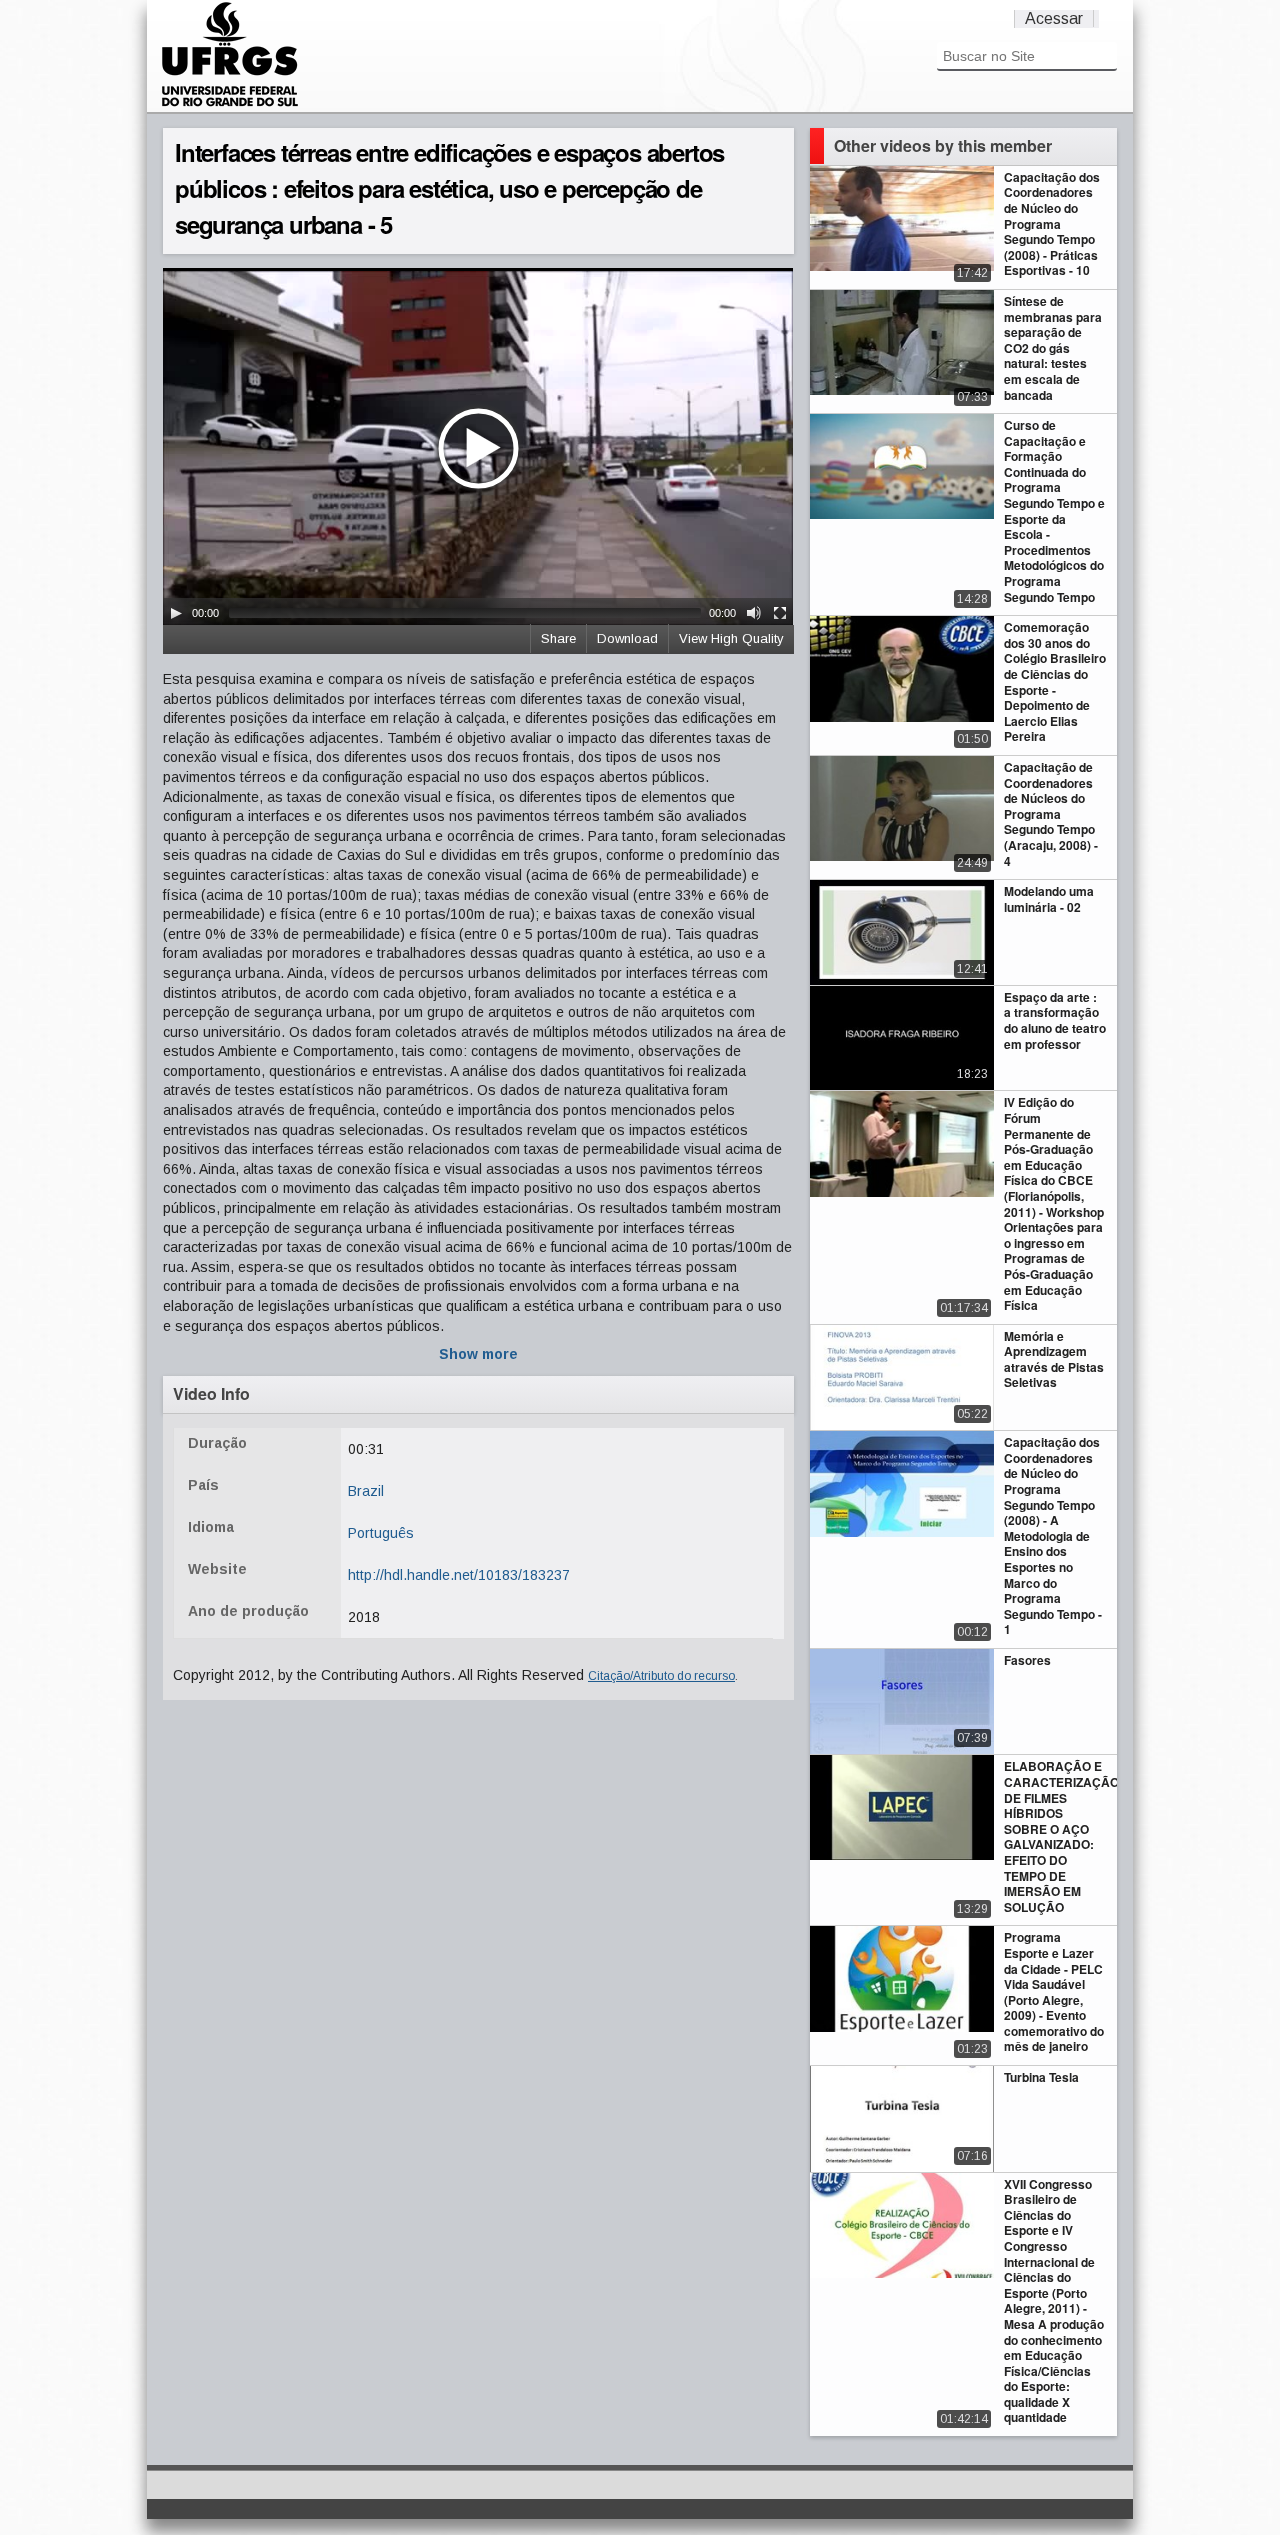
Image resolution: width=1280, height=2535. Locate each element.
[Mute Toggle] (754, 613)
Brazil (366, 1491)
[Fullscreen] (780, 613)
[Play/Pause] (176, 613)
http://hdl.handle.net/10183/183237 (459, 1575)
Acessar (1054, 18)
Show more (478, 1354)
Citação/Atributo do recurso (661, 1676)
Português (381, 1533)
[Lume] (230, 104)
